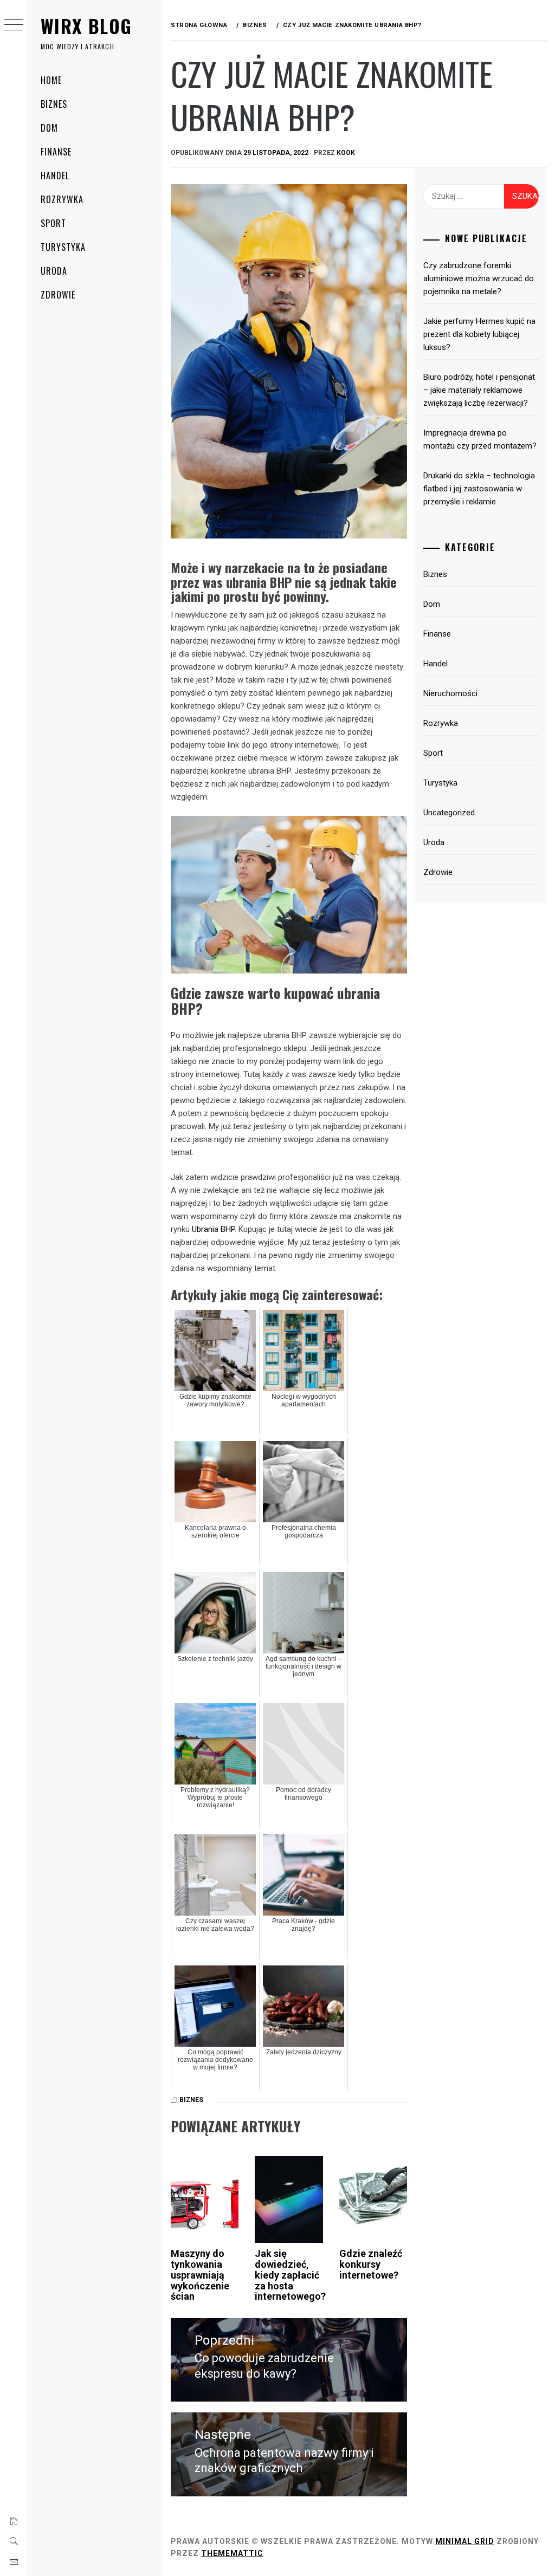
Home (51, 80)
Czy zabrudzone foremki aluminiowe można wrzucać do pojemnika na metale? (479, 278)
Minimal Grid (465, 2541)
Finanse (56, 152)
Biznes (54, 104)
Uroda (54, 271)
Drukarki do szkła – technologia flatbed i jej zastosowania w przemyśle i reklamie (479, 489)
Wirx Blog (86, 26)
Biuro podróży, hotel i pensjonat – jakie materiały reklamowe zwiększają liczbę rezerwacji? (479, 390)
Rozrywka (62, 199)
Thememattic (232, 2553)
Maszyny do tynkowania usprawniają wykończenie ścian (200, 2275)
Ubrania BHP (213, 1229)
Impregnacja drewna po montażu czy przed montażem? (480, 439)
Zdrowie (58, 295)
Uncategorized (449, 813)
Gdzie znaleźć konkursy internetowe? (371, 2264)
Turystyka (63, 247)
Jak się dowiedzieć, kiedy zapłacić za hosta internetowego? (290, 2275)
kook (346, 153)
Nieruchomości (450, 693)
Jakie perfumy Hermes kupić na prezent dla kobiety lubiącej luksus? (479, 334)
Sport (53, 223)
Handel (55, 176)
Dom (49, 128)
